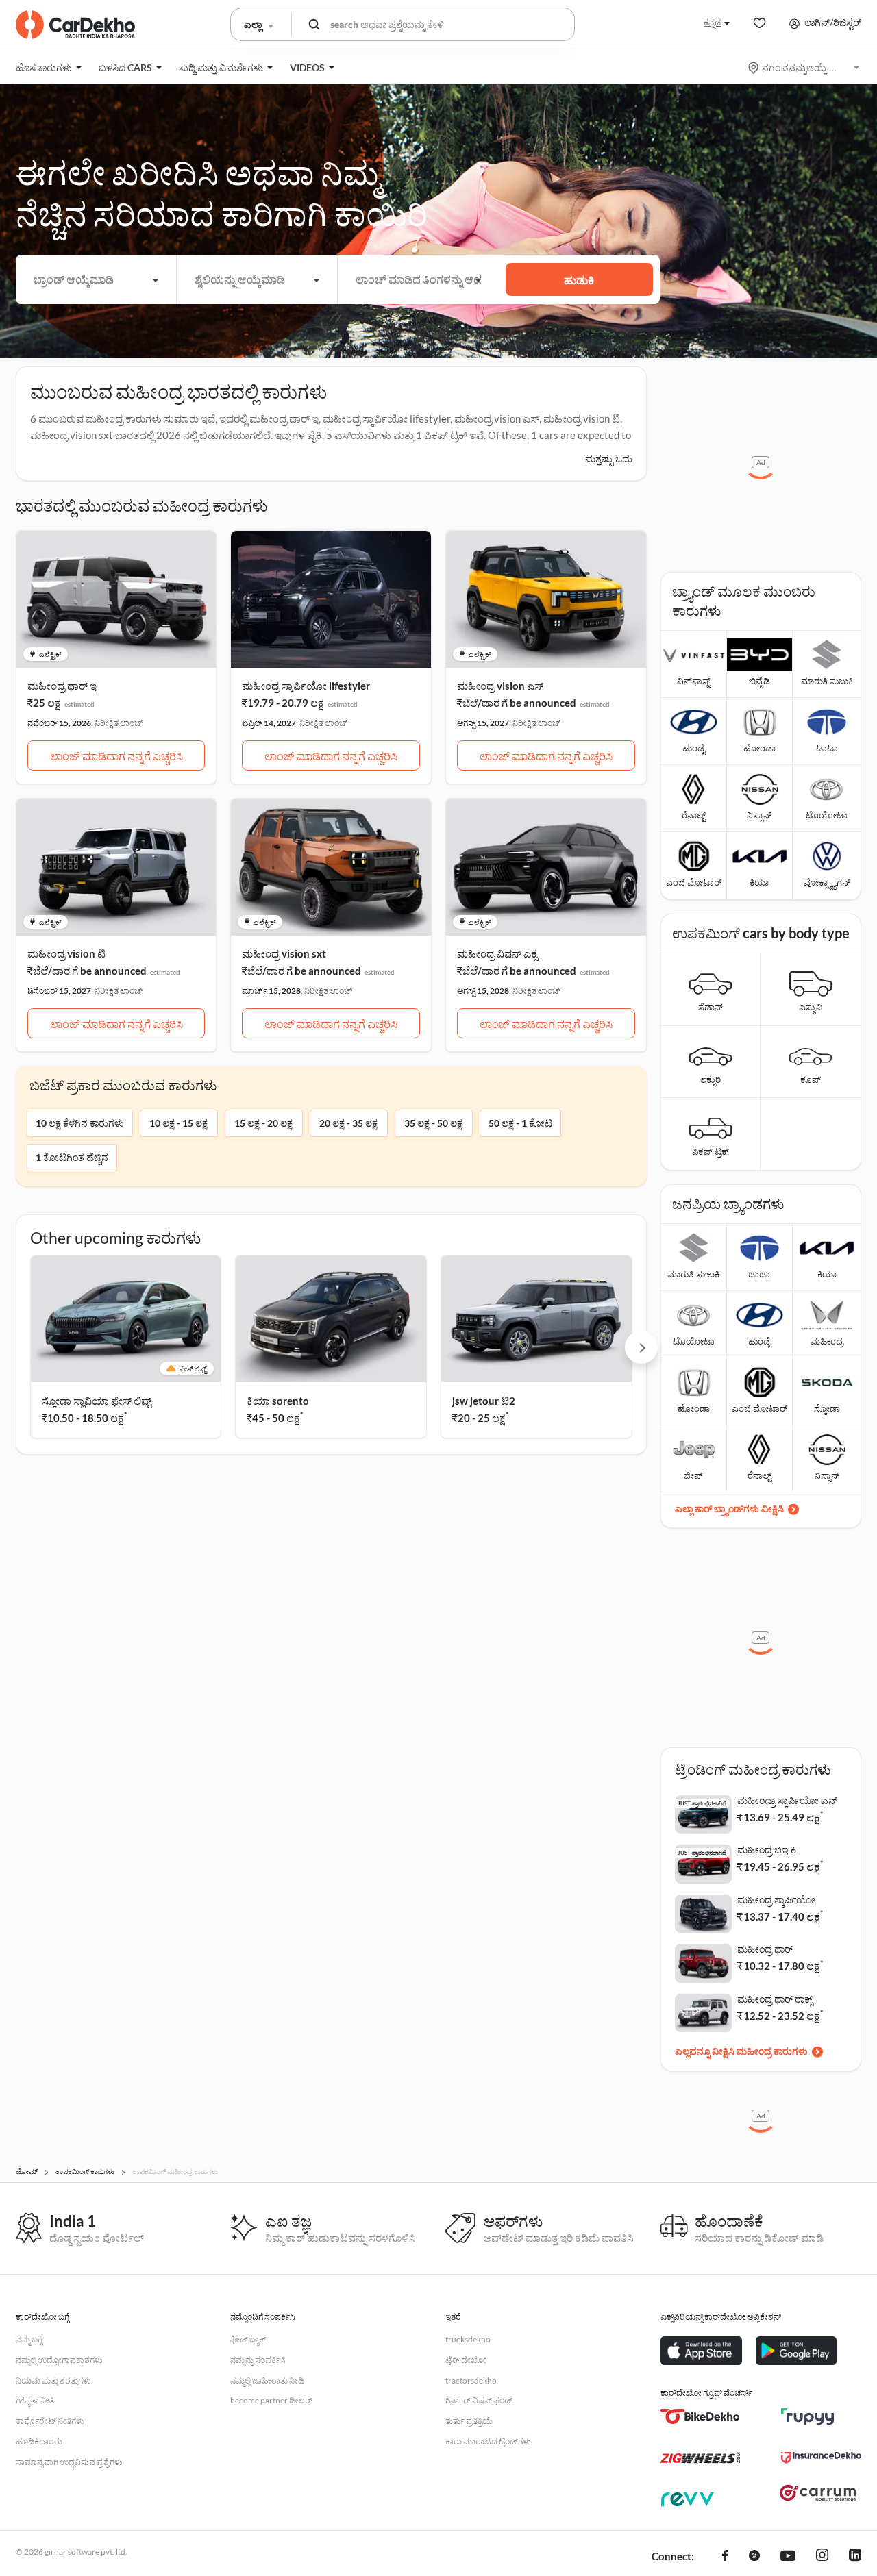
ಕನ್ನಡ (712, 22)
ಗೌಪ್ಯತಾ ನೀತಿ (35, 2400)
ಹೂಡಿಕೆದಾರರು (39, 2441)
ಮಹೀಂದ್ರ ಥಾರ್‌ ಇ (62, 686)
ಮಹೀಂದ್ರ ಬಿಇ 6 (767, 1850)
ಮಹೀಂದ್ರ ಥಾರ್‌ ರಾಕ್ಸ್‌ (775, 1999)
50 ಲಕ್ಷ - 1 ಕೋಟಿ (520, 1123)
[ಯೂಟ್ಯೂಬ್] (788, 2557)
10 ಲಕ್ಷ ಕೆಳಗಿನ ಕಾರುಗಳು (80, 1123)
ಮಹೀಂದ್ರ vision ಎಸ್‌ (500, 686)
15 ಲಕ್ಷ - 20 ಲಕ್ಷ (263, 1123)
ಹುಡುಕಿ (579, 280)
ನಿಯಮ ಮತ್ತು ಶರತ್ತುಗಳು (53, 2380)
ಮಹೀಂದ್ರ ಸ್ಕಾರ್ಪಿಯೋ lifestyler (306, 686)
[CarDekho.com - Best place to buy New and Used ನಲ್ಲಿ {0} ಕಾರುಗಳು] (75, 25)
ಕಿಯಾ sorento (278, 1401)
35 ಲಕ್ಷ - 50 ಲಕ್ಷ (433, 1123)
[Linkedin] (855, 2557)
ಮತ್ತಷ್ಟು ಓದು (609, 459)
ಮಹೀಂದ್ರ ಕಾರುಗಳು (772, 2051)
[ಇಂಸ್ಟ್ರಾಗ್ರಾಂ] (822, 2557)
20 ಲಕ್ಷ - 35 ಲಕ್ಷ (348, 1123)
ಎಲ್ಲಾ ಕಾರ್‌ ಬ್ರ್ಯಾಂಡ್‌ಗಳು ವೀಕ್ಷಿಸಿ (729, 1509)
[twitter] (754, 2557)
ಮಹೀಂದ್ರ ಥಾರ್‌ (765, 1949)
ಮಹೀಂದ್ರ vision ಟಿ (66, 953)
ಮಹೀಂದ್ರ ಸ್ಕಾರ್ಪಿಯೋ (776, 1900)
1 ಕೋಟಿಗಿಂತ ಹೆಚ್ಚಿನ (72, 1157)
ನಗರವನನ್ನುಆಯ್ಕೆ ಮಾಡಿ (805, 67)
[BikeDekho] (701, 2416)
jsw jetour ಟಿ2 (484, 1401)
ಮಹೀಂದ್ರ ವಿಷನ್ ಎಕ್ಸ (497, 953)
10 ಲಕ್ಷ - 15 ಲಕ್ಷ (178, 1123)
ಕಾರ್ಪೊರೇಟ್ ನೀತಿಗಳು (50, 2421)
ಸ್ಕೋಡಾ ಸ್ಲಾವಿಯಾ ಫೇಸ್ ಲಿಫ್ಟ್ (97, 1401)
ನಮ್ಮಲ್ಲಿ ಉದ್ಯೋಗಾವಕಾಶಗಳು (59, 2360)
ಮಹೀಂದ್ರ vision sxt (284, 953)
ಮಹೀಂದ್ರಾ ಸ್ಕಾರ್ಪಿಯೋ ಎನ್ (787, 1800)
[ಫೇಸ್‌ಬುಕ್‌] (725, 2557)
